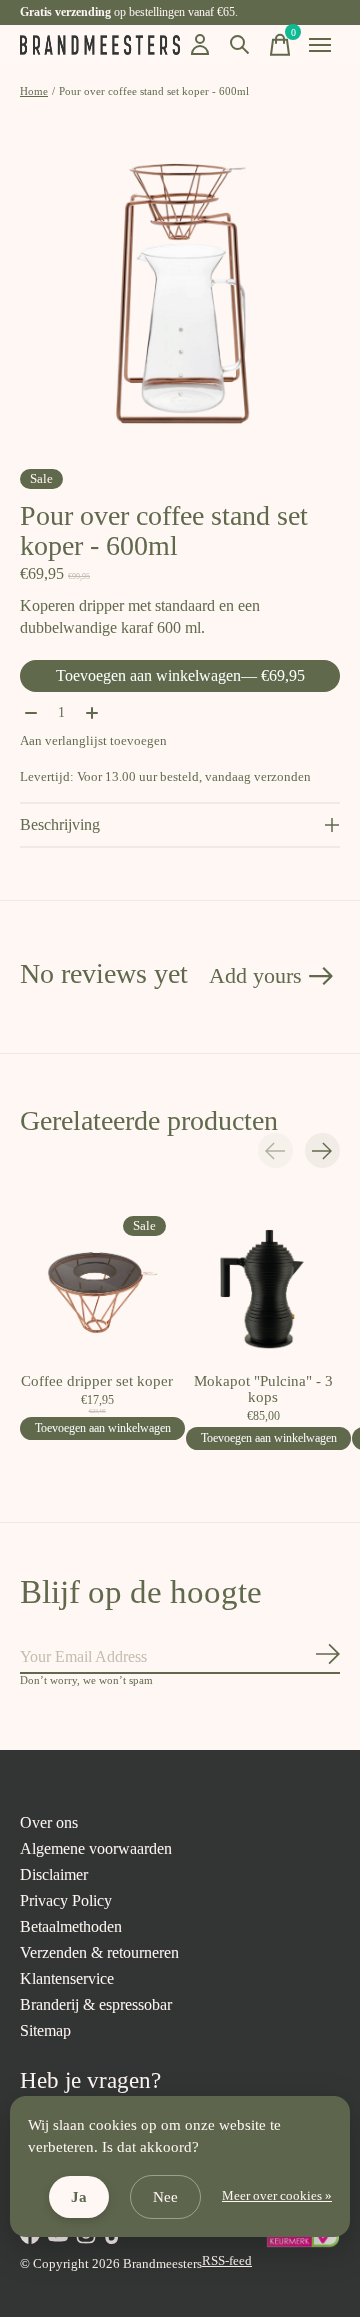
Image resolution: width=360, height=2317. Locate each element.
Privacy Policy (66, 1900)
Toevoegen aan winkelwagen (180, 675)
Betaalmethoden (71, 1926)
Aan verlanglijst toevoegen (93, 740)
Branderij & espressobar (96, 2004)
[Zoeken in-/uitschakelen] (240, 45)
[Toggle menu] (320, 45)
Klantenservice (67, 1978)
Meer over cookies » (277, 2196)
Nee (165, 2197)
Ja (79, 2197)
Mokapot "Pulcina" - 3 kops (263, 1389)
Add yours (255, 975)
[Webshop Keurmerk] (302, 2243)
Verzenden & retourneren (99, 1952)
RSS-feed (227, 2260)
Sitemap (45, 2030)
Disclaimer (54, 1874)
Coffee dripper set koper (97, 1381)
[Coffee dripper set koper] (97, 1285)
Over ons (49, 1822)
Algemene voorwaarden (96, 1848)
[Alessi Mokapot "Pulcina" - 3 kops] (263, 1285)
